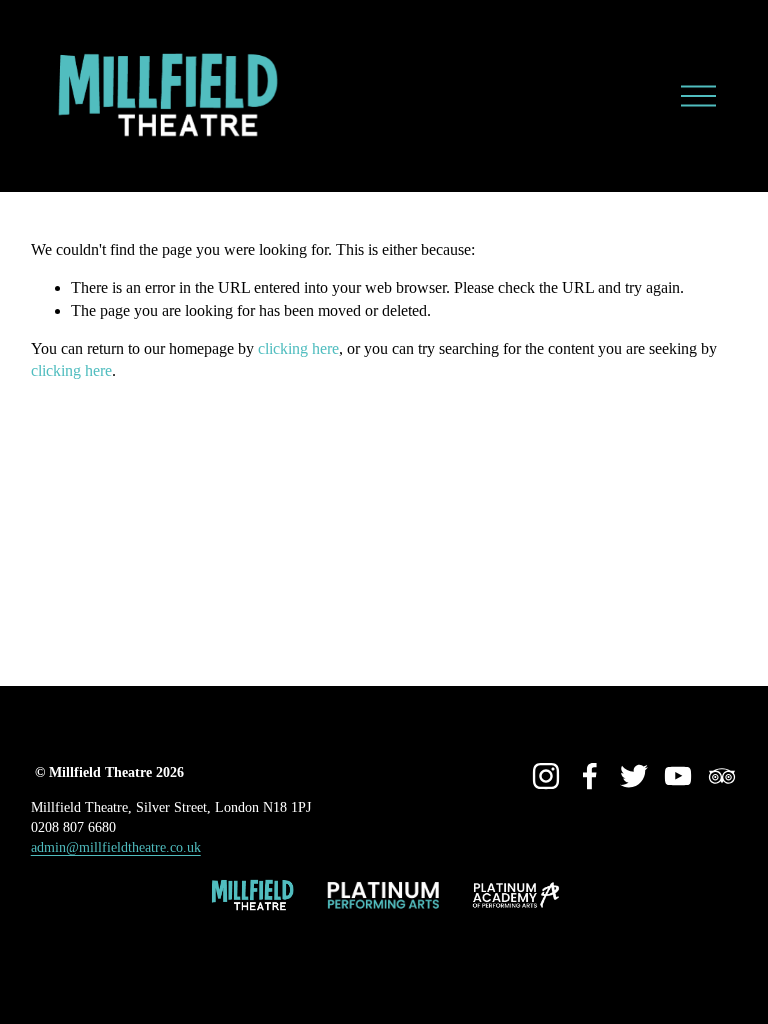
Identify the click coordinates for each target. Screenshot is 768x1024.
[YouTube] (678, 776)
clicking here (298, 348)
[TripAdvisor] (722, 776)
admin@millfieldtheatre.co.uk (116, 847)
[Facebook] (590, 776)
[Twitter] (634, 776)
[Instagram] (546, 776)
